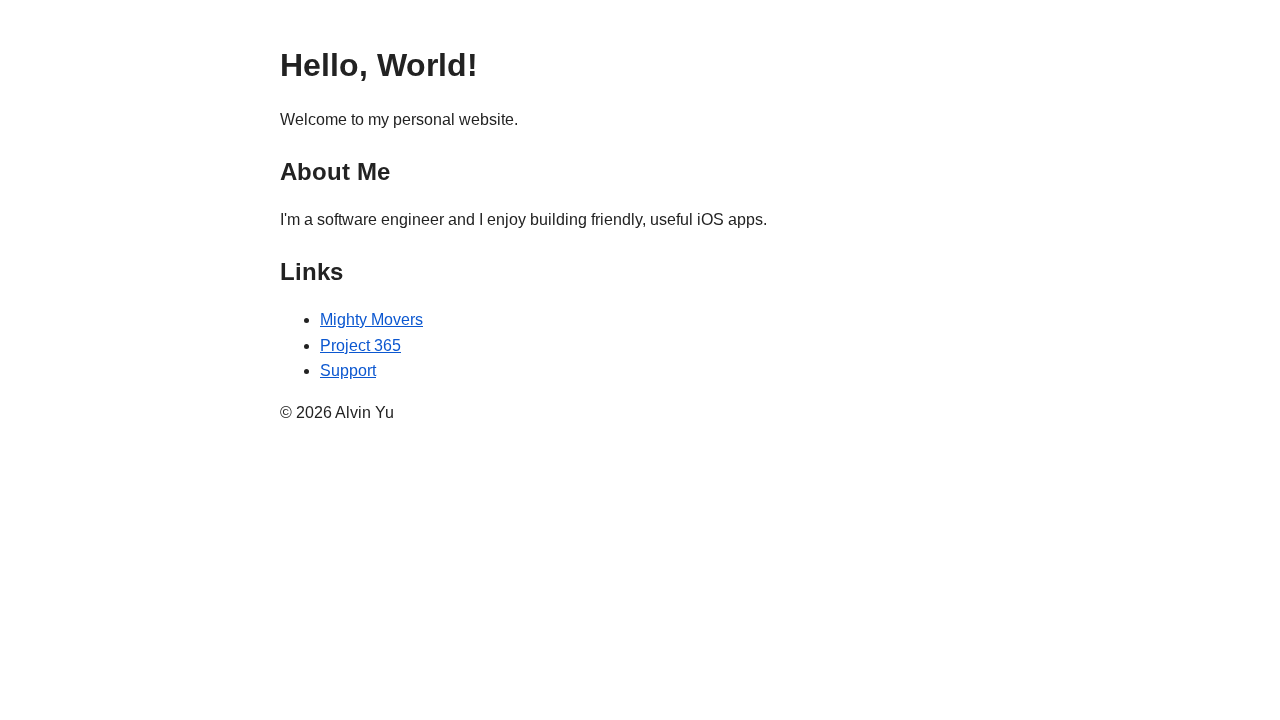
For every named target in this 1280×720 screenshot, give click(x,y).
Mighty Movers (371, 319)
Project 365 (360, 345)
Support (348, 370)
